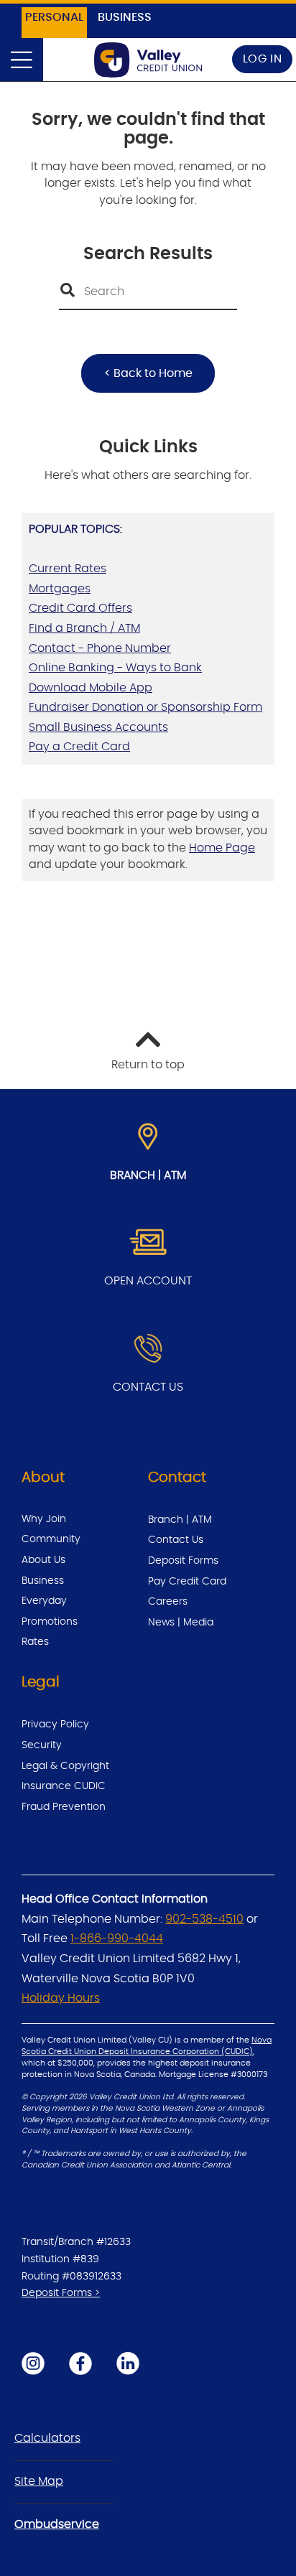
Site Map (39, 2481)
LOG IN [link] (263, 59)
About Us (43, 1560)
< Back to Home (148, 373)
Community (51, 1539)
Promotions (50, 1622)
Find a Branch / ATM (84, 628)
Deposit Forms (183, 1561)
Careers (168, 1602)
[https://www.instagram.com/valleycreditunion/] (33, 2363)
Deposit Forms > (61, 2293)
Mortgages (60, 589)
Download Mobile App (91, 688)
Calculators (47, 2438)
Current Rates (68, 569)
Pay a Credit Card (79, 747)
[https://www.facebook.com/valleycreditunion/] (80, 2363)
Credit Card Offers (80, 608)
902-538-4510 (204, 1919)
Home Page (222, 848)
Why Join (44, 1519)
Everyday (44, 1601)
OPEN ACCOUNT (148, 1281)
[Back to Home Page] (148, 60)
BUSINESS (125, 17)
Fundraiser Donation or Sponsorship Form (145, 707)
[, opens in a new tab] (148, 1243)
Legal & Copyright (65, 1766)
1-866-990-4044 (117, 1938)
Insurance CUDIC (64, 1786)
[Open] (22, 60)
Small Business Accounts (98, 727)
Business (43, 1581)
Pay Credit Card (187, 1582)
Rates (35, 1642)
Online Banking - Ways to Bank (115, 668)
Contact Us (176, 1540)
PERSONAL (54, 17)
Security (42, 1745)
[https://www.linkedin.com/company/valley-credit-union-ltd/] (128, 2363)
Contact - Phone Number (100, 648)
